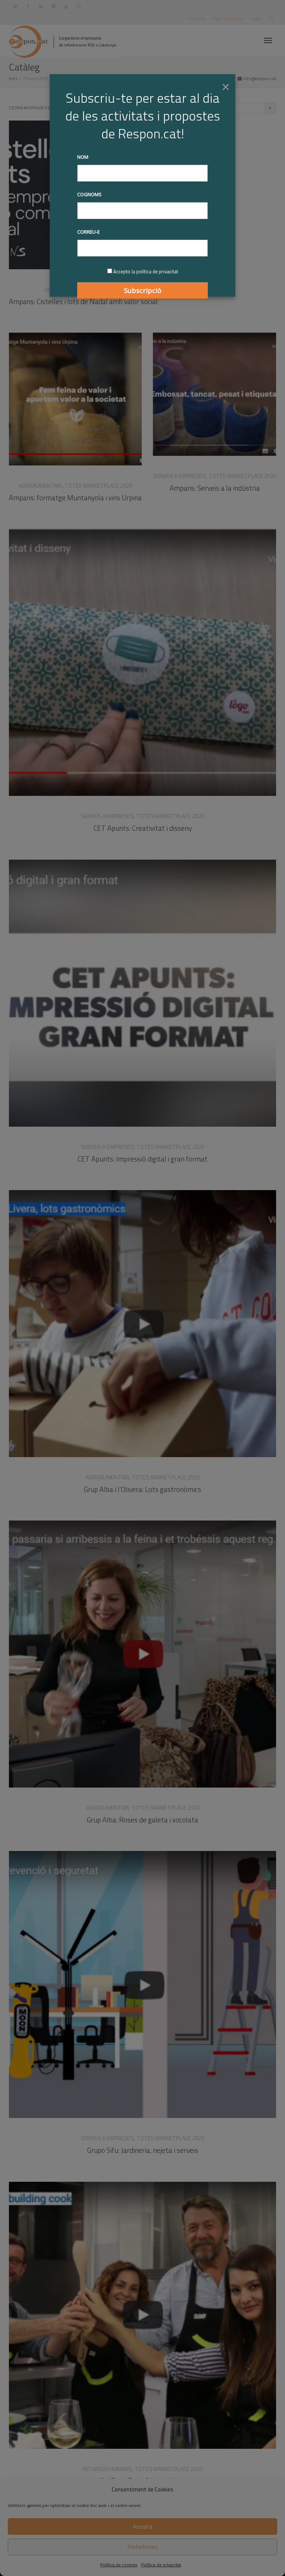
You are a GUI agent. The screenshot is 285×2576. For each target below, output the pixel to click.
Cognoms (89, 194)
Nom (83, 157)
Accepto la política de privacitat (146, 271)
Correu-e (89, 232)
